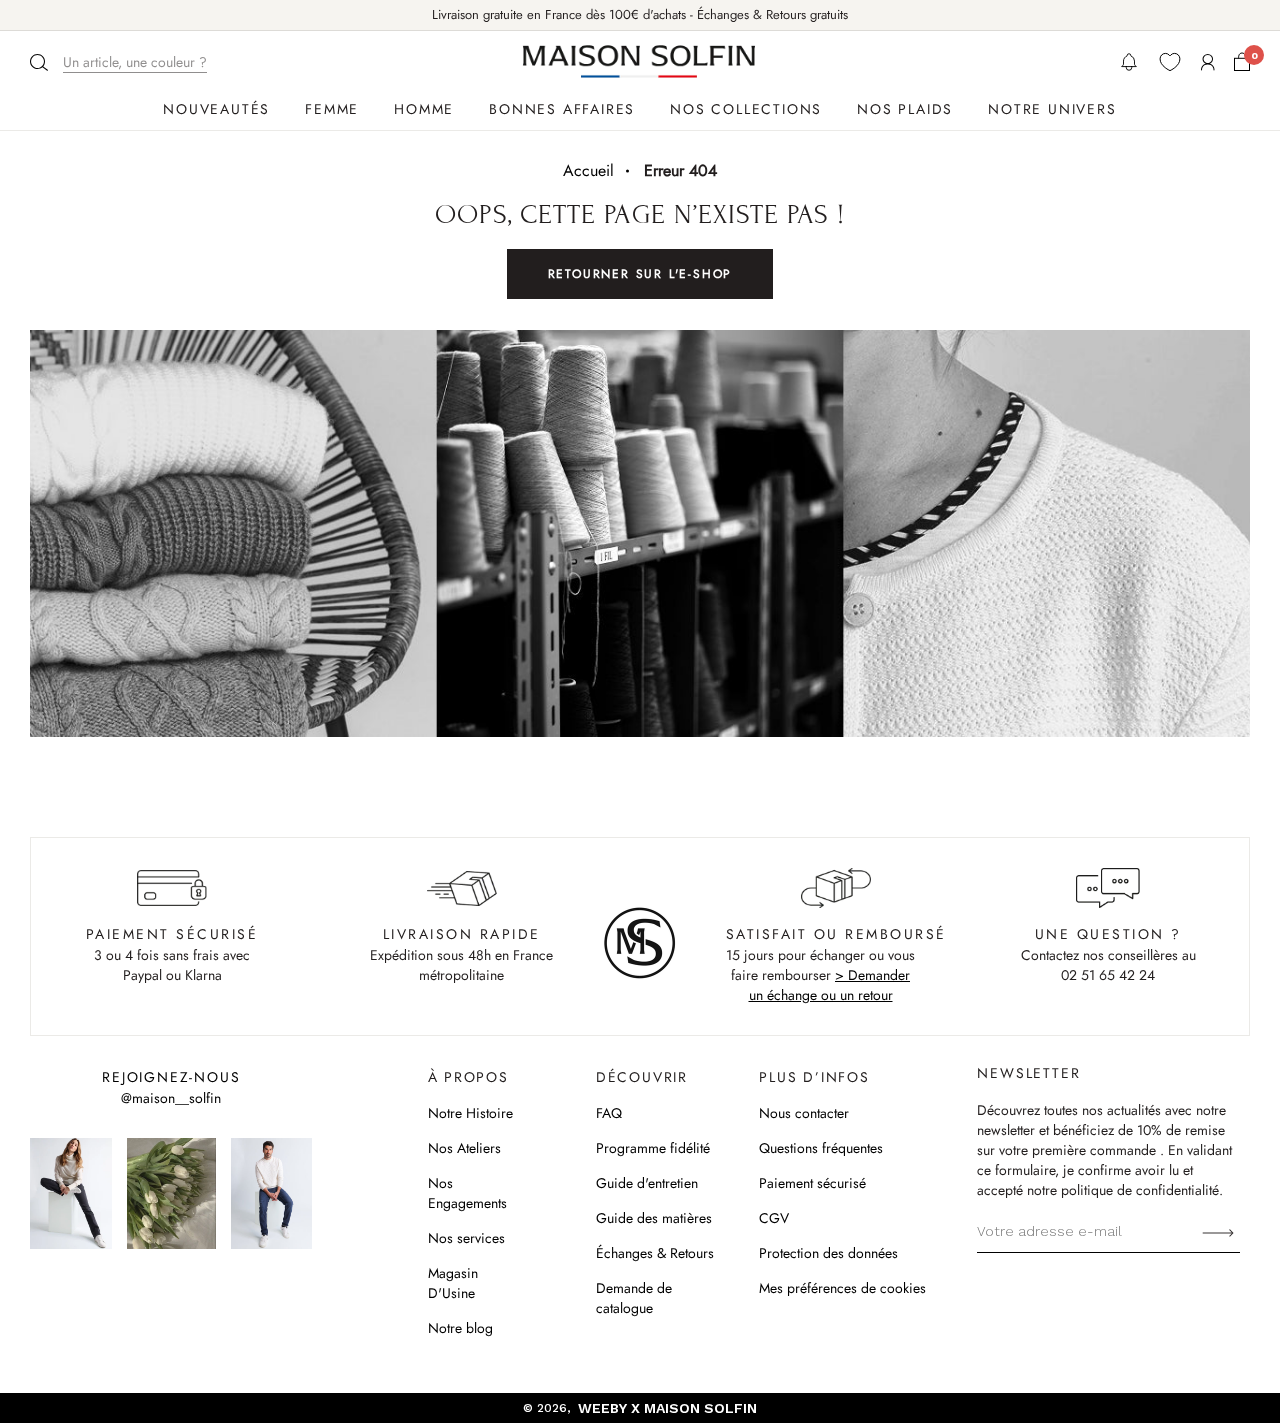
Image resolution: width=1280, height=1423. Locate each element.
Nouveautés (216, 109)
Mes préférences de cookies (842, 1288)
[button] (121, 62)
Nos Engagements (467, 1193)
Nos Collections (746, 109)
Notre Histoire (470, 1113)
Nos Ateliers (464, 1148)
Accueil (588, 170)
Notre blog (460, 1328)
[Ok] (1218, 1231)
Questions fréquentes (821, 1148)
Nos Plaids (905, 109)
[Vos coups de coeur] (1170, 62)
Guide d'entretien (647, 1183)
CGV (774, 1218)
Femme (332, 109)
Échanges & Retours (655, 1253)
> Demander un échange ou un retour (830, 985)
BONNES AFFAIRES (562, 109)
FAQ (609, 1113)
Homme (424, 109)
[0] (1242, 62)
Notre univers (1052, 109)
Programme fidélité (653, 1148)
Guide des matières (654, 1218)
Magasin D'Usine (453, 1283)
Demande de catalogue (634, 1298)
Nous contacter (804, 1113)
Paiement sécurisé (812, 1183)
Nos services (466, 1238)
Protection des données (828, 1253)
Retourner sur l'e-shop (640, 274)
